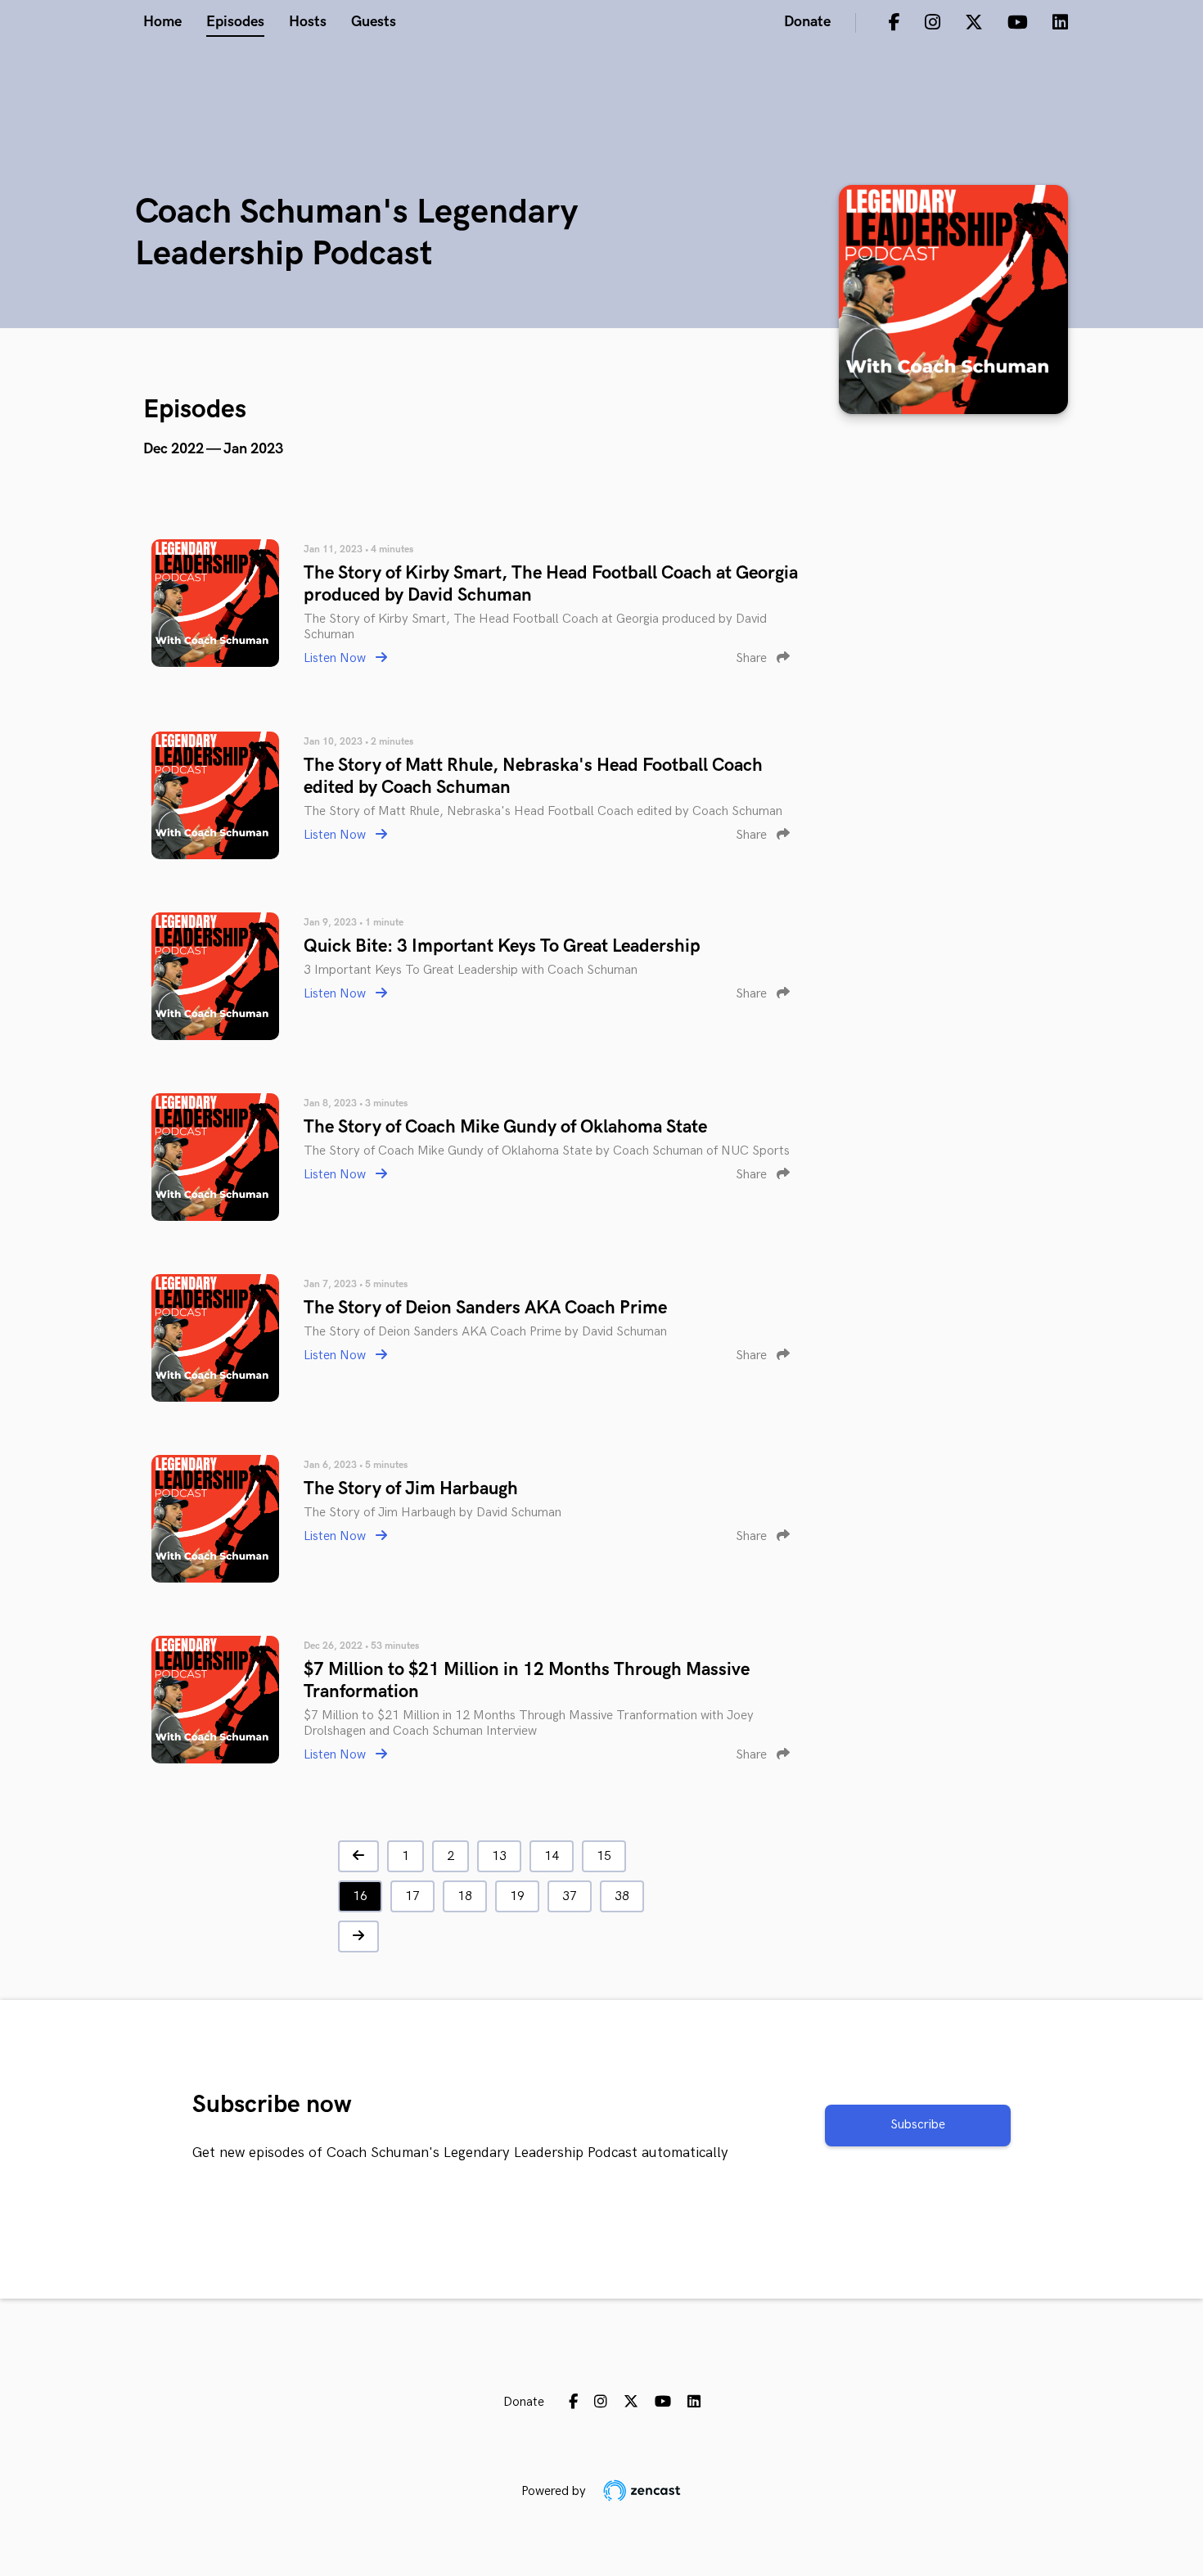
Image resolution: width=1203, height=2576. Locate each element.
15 (604, 1856)
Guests (374, 22)
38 (622, 1896)
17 (412, 1896)
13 (499, 1856)
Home (162, 22)
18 (465, 1896)
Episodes (235, 22)
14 (552, 1856)
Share (753, 658)
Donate (807, 22)
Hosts (308, 22)
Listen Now (336, 658)
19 (517, 1896)
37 (570, 1896)
